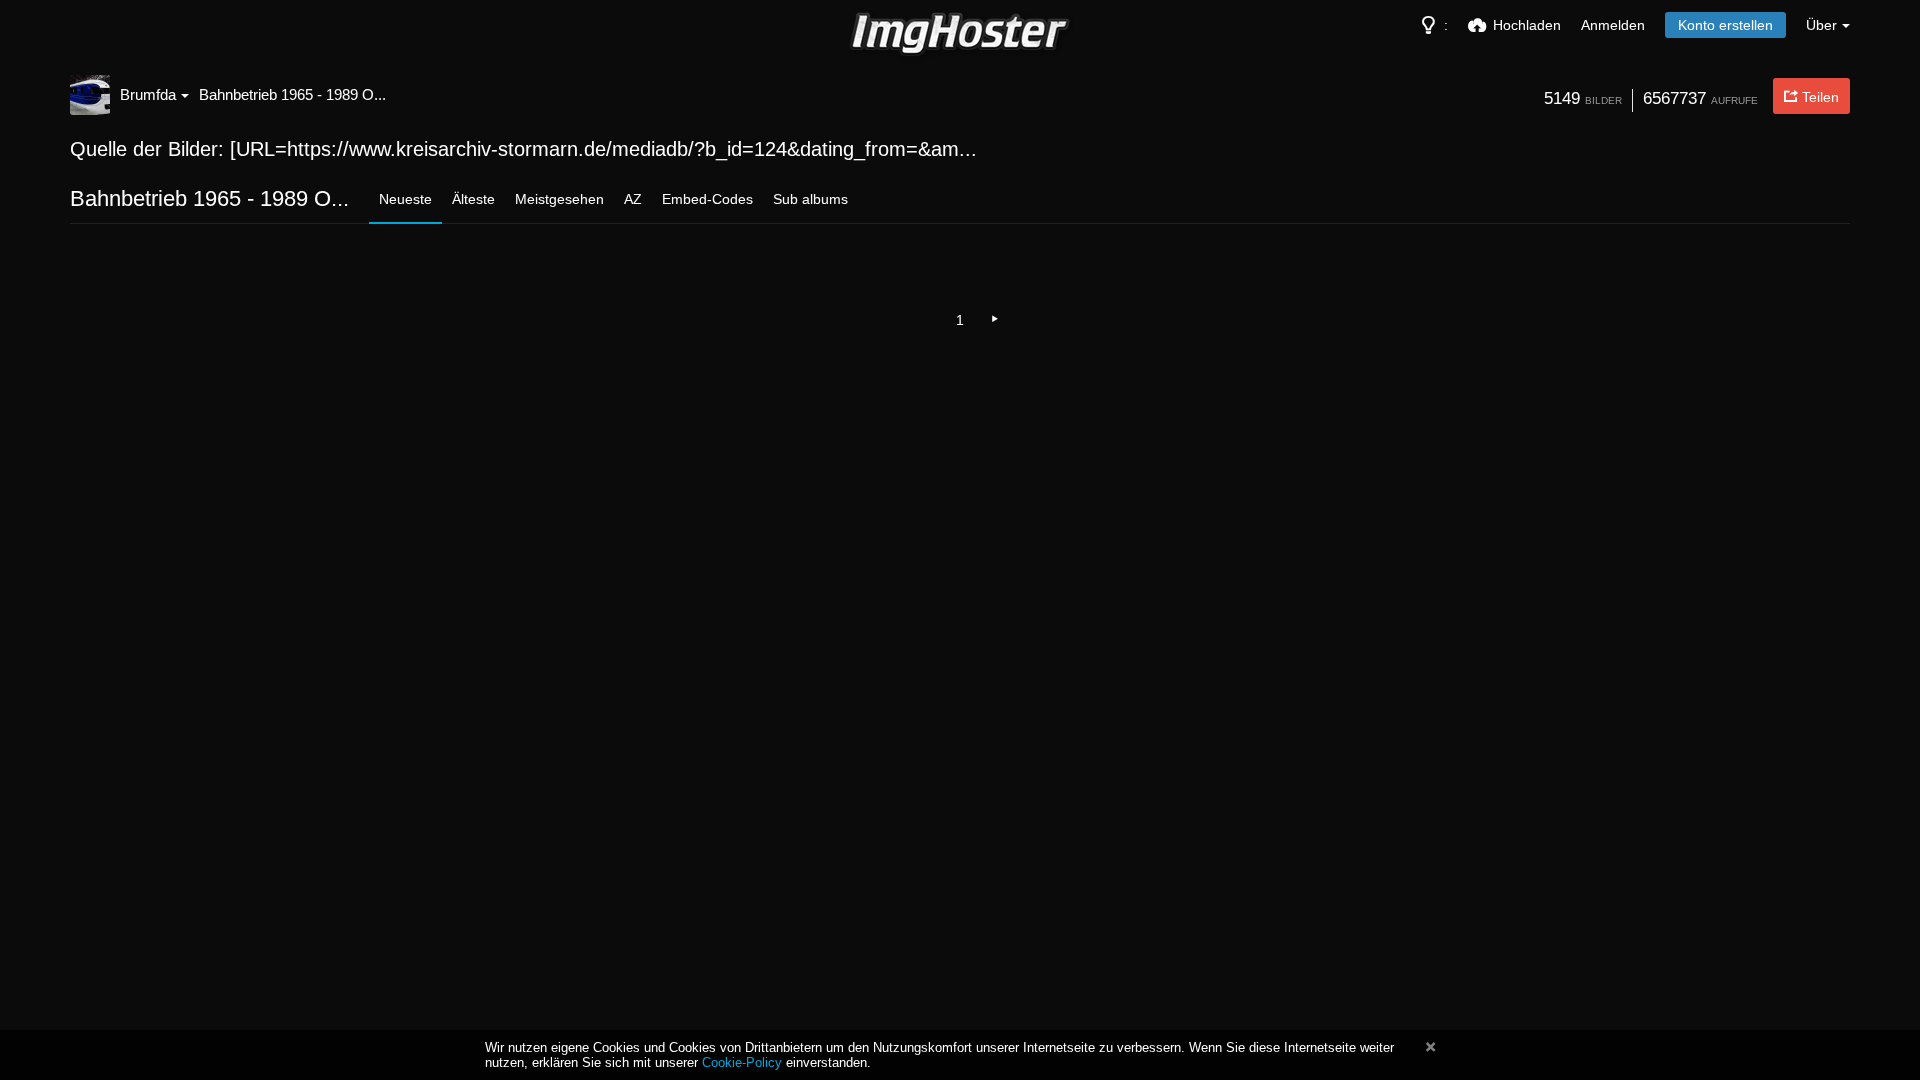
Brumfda (148, 94)
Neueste (405, 199)
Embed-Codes (707, 199)
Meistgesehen (559, 199)
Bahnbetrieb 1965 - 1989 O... (292, 94)
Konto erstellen (1725, 25)
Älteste (473, 199)
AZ (633, 199)
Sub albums (810, 199)
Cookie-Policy (742, 1062)
